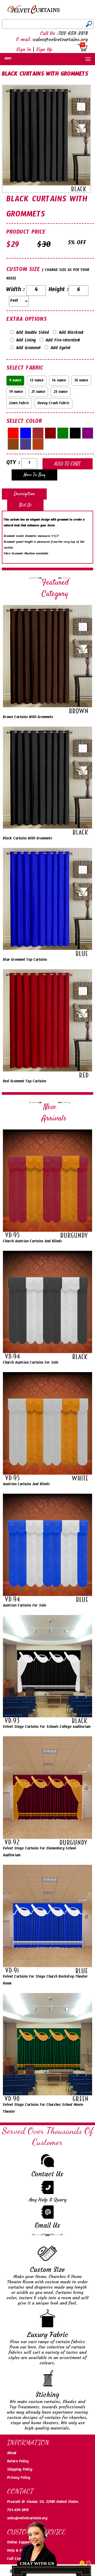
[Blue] (26, 433)
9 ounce (15, 381)
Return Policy (18, 2462)
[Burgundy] (50, 433)
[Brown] (38, 433)
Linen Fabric (19, 404)
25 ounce (61, 393)
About (12, 2454)
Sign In (24, 49)
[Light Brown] (13, 444)
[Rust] (38, 444)
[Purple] (88, 433)
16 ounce (81, 381)
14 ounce (59, 381)
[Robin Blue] (26, 444)
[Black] (75, 433)
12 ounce (37, 381)
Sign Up (44, 49)
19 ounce (16, 393)
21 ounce (38, 393)
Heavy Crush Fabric (53, 404)
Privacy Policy (19, 2479)
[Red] (13, 433)
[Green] (63, 433)
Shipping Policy (20, 2470)
